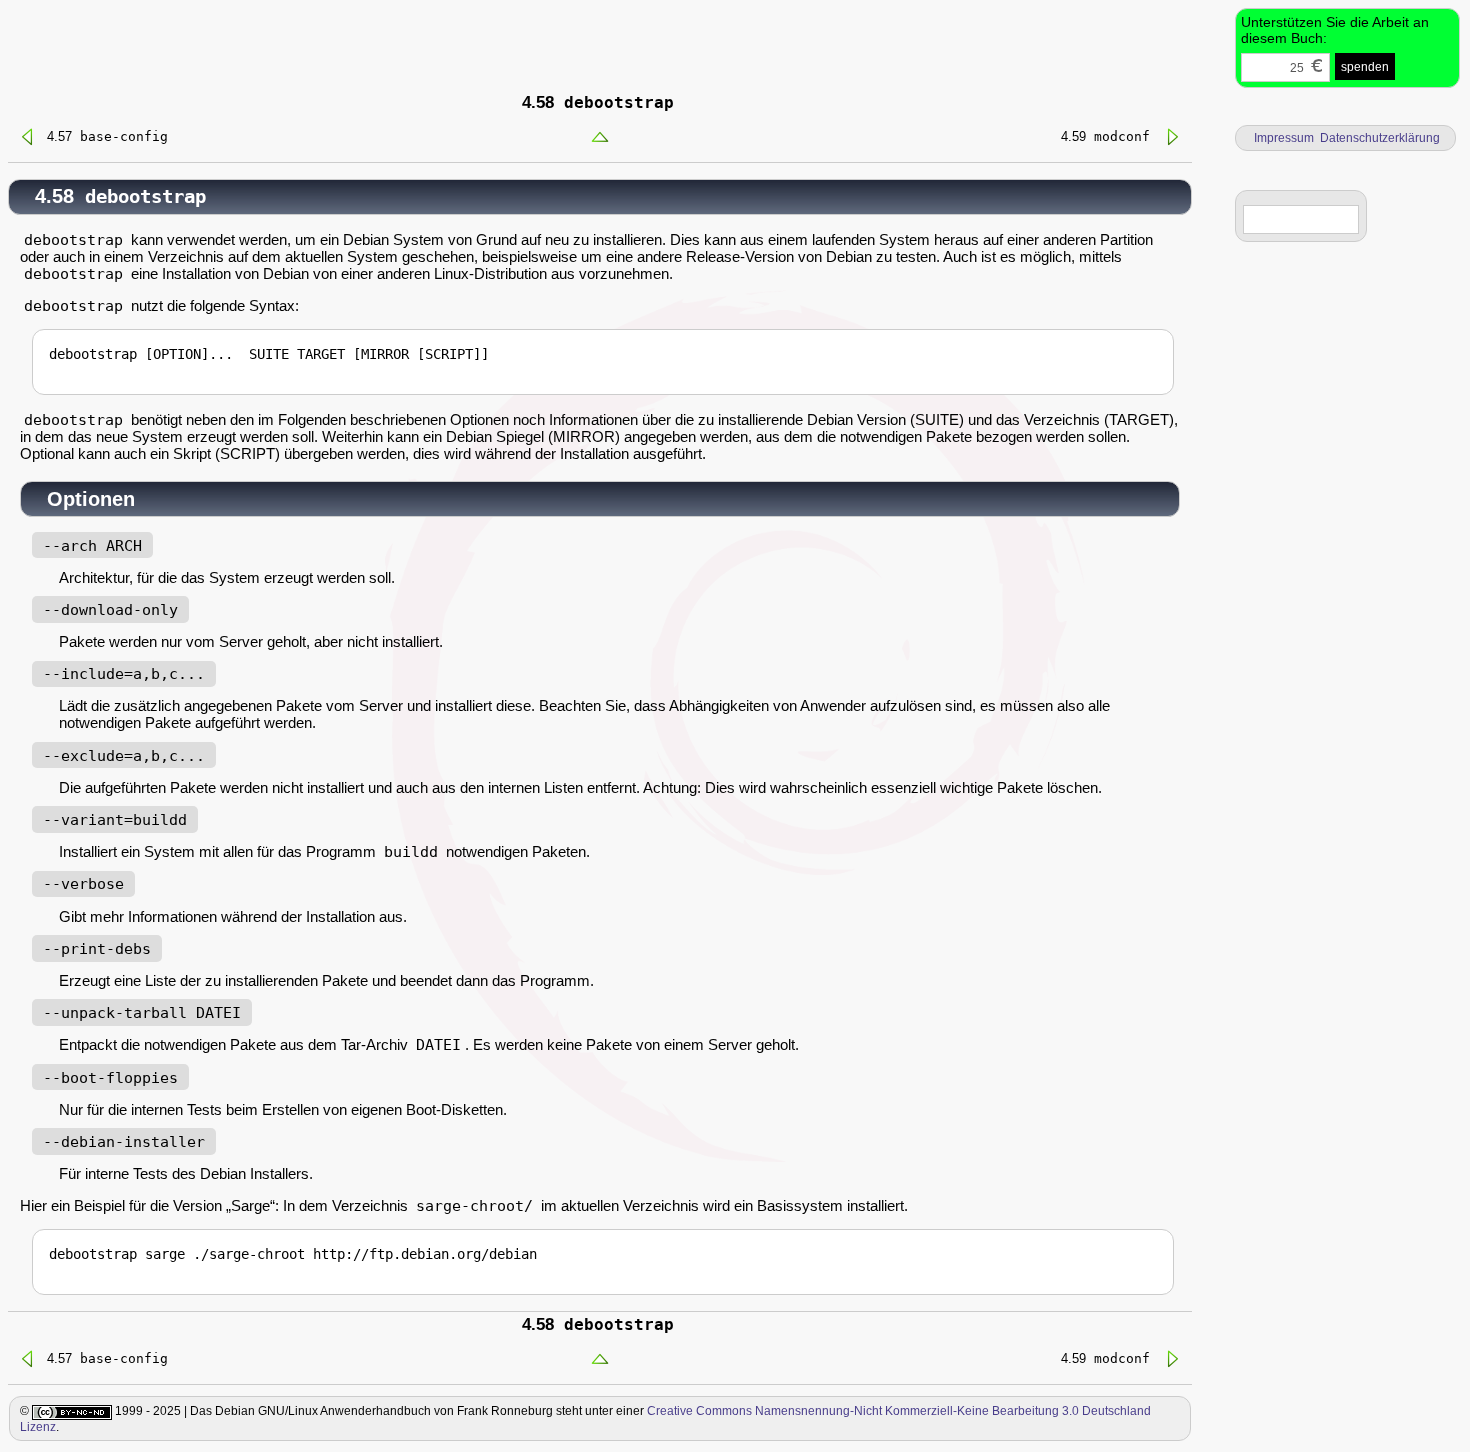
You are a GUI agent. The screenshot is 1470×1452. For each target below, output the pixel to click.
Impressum (1284, 138)
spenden (1365, 67)
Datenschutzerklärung (1380, 138)
